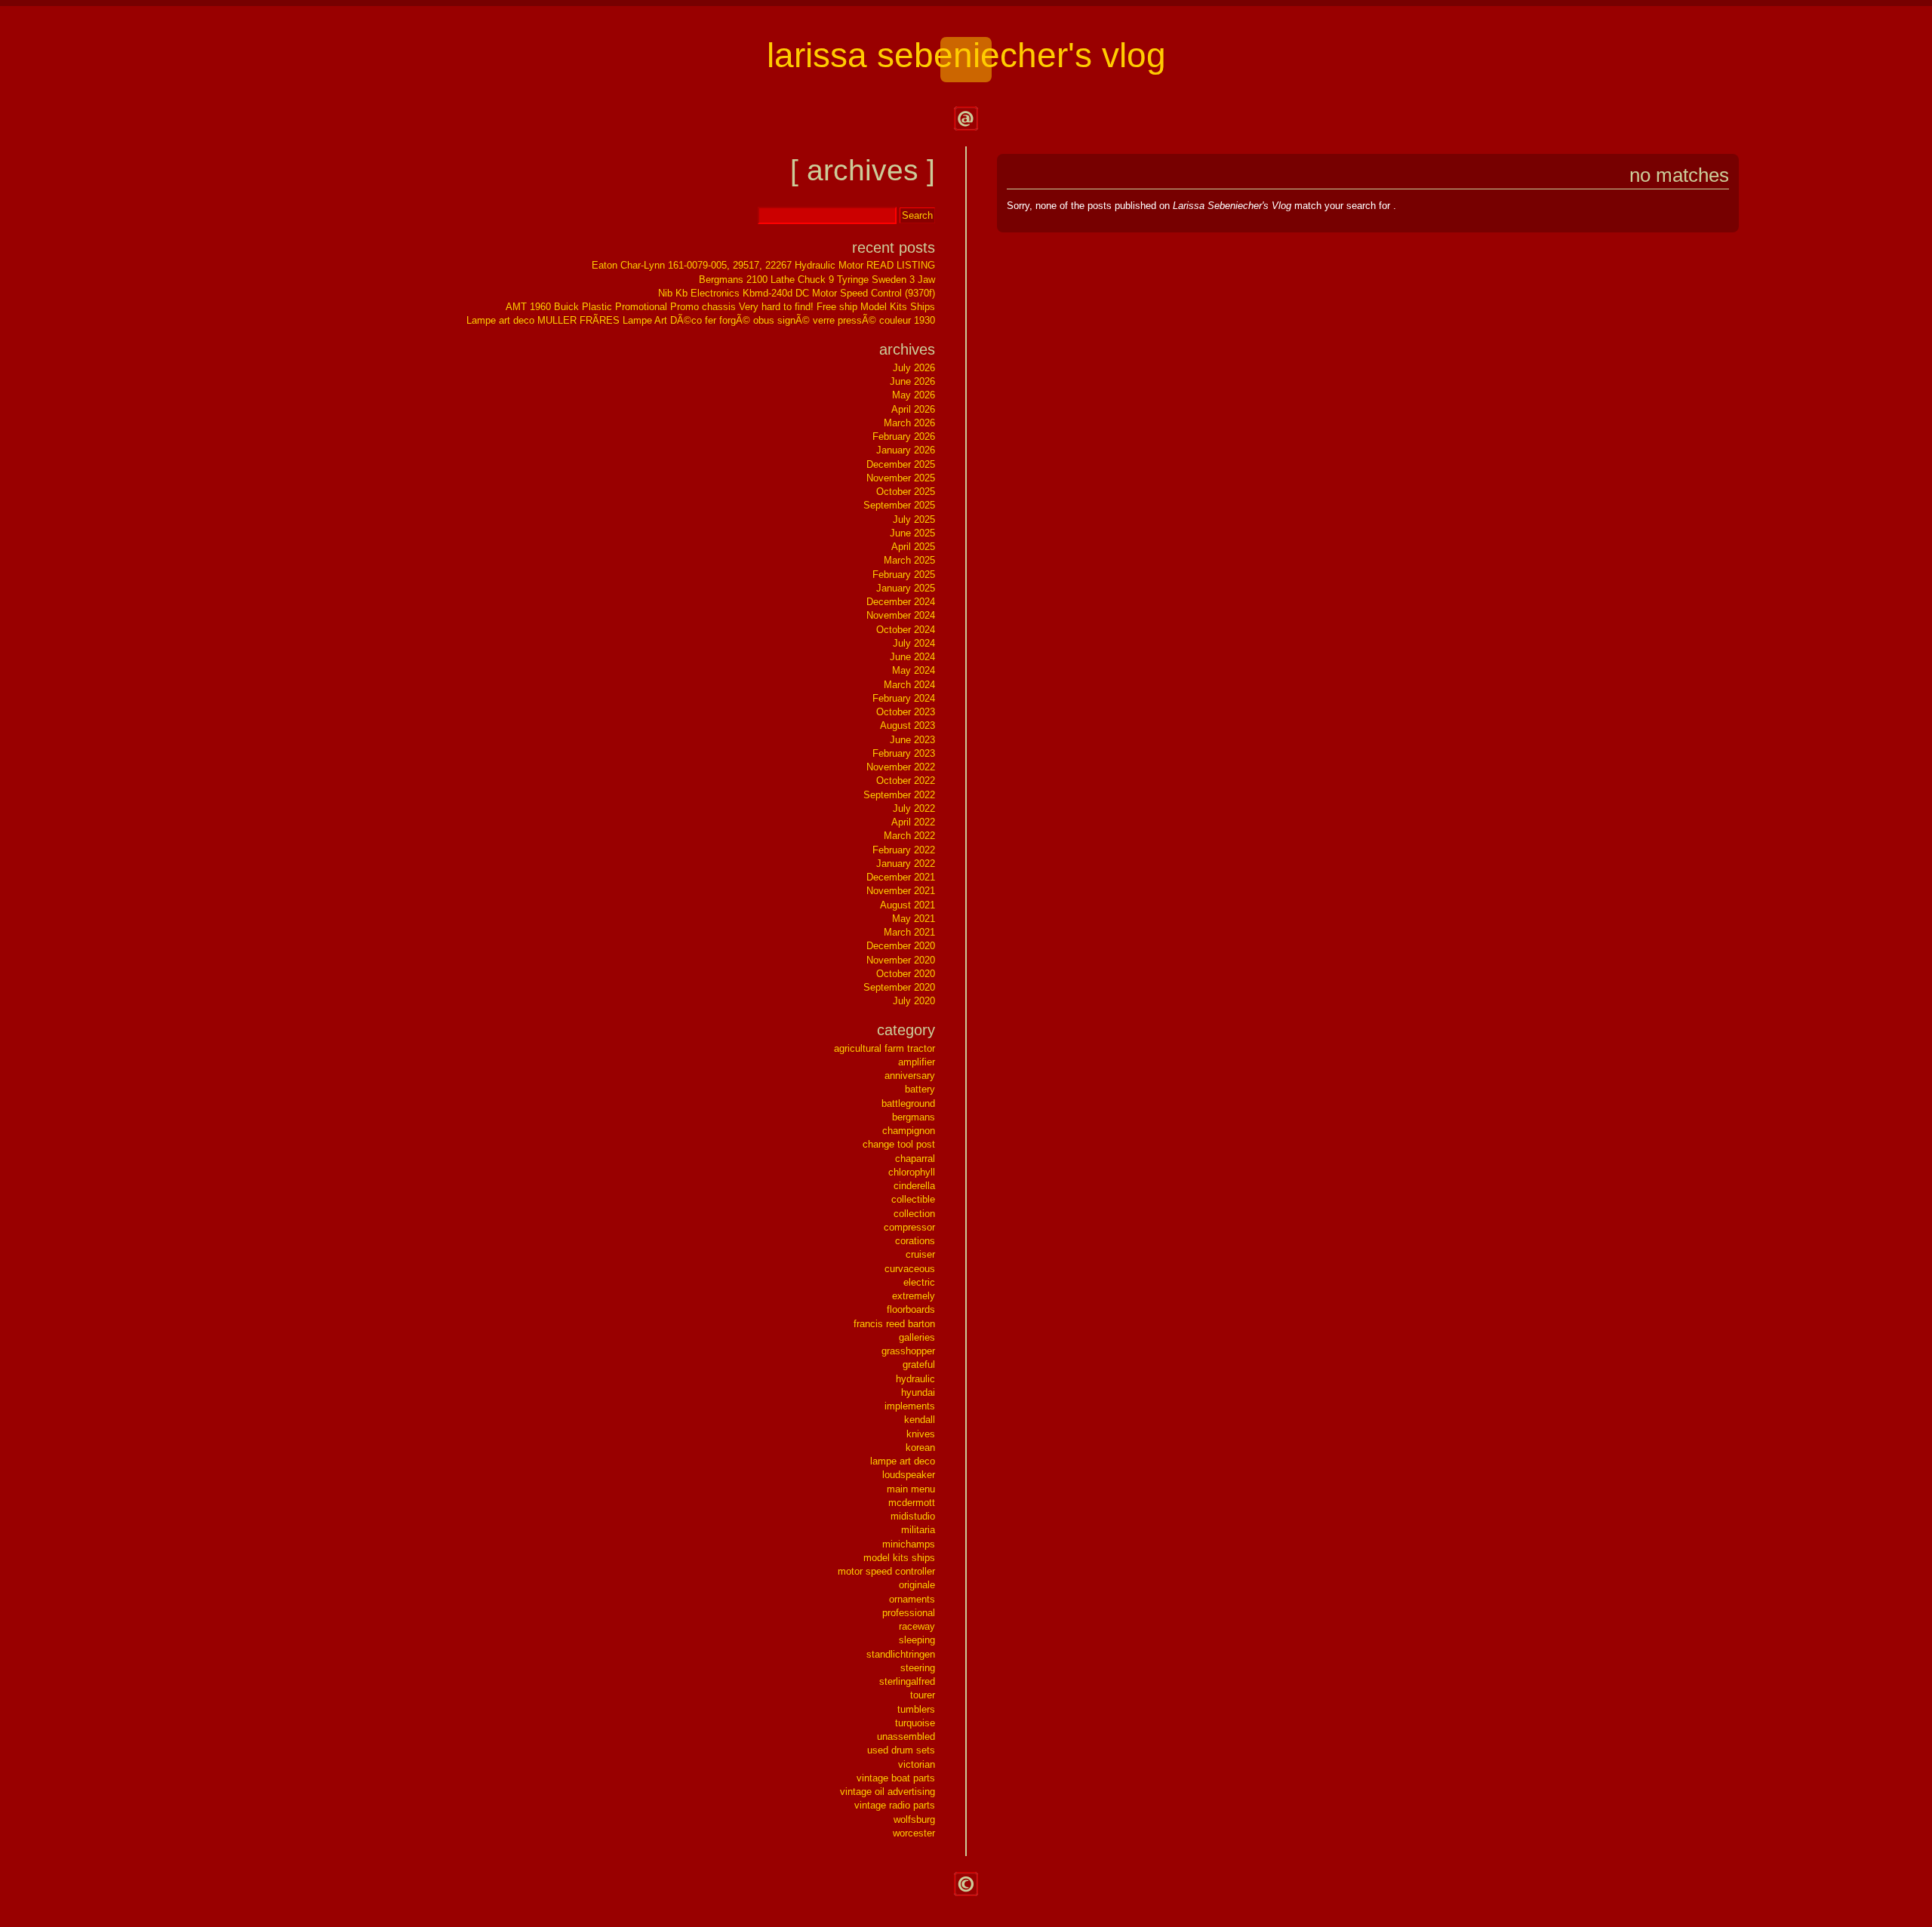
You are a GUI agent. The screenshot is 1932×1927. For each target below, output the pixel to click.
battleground (908, 1103)
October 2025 (906, 492)
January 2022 (906, 864)
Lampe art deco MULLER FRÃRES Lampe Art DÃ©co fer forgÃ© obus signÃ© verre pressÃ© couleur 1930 (701, 320)
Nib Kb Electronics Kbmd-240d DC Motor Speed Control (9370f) (797, 293)
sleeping (917, 1640)
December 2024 (901, 602)
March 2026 (909, 423)
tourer (923, 1695)
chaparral (915, 1159)
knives (921, 1434)
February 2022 (904, 850)
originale (917, 1585)
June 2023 (912, 740)
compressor (909, 1227)
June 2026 (912, 381)
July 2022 (914, 808)
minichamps (909, 1544)
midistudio (913, 1516)
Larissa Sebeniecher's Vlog (966, 55)
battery (920, 1089)
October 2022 (906, 781)
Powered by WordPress (966, 1884)
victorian (917, 1764)
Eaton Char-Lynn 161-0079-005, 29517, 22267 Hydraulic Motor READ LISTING (763, 265)
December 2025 (901, 464)
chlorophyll (912, 1172)
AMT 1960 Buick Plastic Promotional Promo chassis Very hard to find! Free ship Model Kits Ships (720, 307)
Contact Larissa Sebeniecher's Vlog (966, 118)
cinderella (914, 1186)
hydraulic (915, 1379)
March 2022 (909, 836)
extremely (914, 1296)
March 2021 (909, 932)
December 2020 (901, 946)
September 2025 (899, 505)
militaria (918, 1530)
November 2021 (901, 891)
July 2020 (914, 1001)
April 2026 (913, 409)
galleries (917, 1337)
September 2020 (899, 987)
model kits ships (899, 1558)
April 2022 (913, 822)
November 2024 (901, 615)
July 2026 (914, 368)
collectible (913, 1199)
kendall (920, 1420)
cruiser (920, 1254)
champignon (909, 1131)
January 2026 (906, 450)
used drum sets (901, 1750)
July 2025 (914, 519)
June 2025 (912, 533)
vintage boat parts (896, 1778)
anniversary (910, 1076)
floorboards (911, 1309)
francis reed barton (894, 1324)
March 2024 (909, 685)
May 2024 (914, 670)
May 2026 (914, 395)
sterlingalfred (907, 1681)
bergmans (914, 1117)
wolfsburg (914, 1819)
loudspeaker (909, 1475)
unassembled (906, 1736)
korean (920, 1448)
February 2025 (904, 575)
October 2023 (906, 712)
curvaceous (910, 1269)
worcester (914, 1833)
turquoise (915, 1723)
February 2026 (904, 436)
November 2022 (901, 767)
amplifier (917, 1062)
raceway (917, 1626)
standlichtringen (901, 1654)
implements (910, 1406)
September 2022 (899, 795)
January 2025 (906, 588)
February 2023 (904, 753)
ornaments (912, 1599)
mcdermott (912, 1503)
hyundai (918, 1392)
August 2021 (908, 905)
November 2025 (901, 478)
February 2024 (904, 698)
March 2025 (909, 560)
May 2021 (914, 919)
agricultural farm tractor (884, 1048)
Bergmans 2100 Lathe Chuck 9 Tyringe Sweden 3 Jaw (817, 280)
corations (915, 1241)
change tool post (899, 1144)
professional (909, 1613)
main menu (911, 1489)
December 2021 (901, 877)
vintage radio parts (895, 1805)
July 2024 (914, 643)
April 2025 (913, 547)
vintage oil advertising (888, 1792)
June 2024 (912, 657)
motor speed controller (886, 1571)
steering (918, 1668)
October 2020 (906, 974)
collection (914, 1214)
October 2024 (906, 630)
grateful (919, 1365)
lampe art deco (903, 1461)
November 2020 (901, 960)
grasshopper (908, 1351)
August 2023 (908, 725)
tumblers (916, 1709)
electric (919, 1282)
